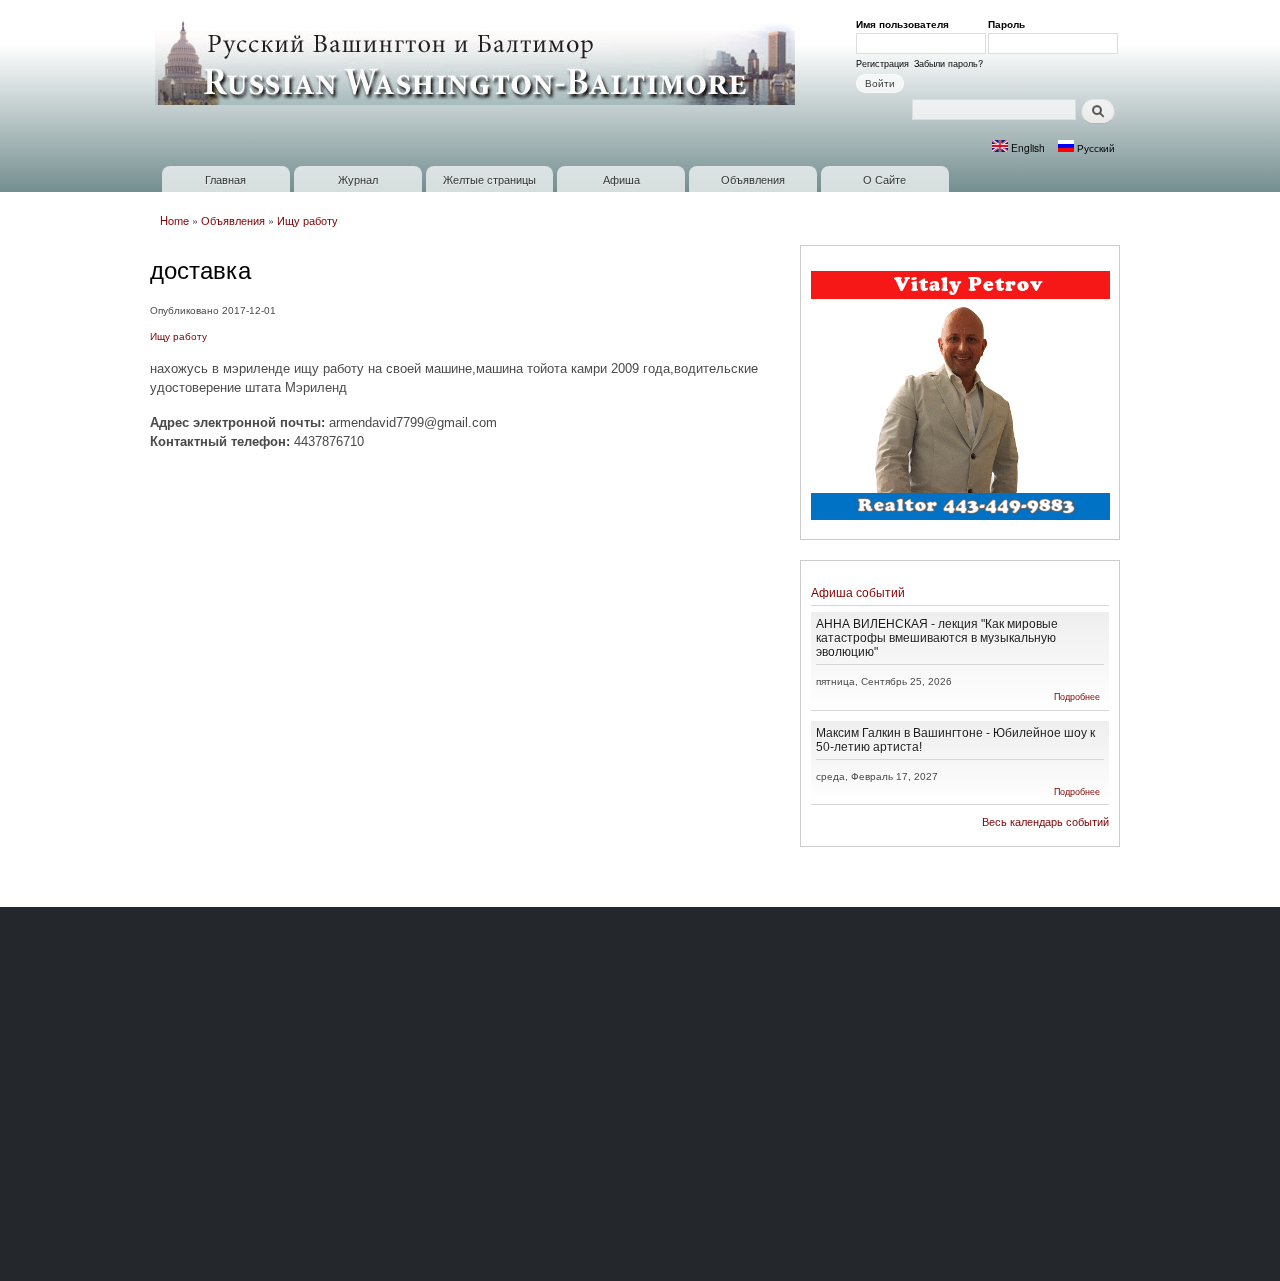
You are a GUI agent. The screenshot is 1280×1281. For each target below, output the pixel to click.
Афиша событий (858, 592)
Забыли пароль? (948, 63)
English (1026, 147)
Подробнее (1077, 696)
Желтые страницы (489, 179)
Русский (1094, 147)
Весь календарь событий (1045, 822)
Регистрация (882, 63)
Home (174, 220)
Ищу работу (307, 220)
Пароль (1010, 24)
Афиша (621, 179)
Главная (225, 179)
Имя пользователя (906, 24)
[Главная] (477, 62)
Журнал (358, 179)
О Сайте (884, 179)
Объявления (753, 179)
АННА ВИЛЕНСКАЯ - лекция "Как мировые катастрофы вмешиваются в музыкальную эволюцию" (937, 637)
